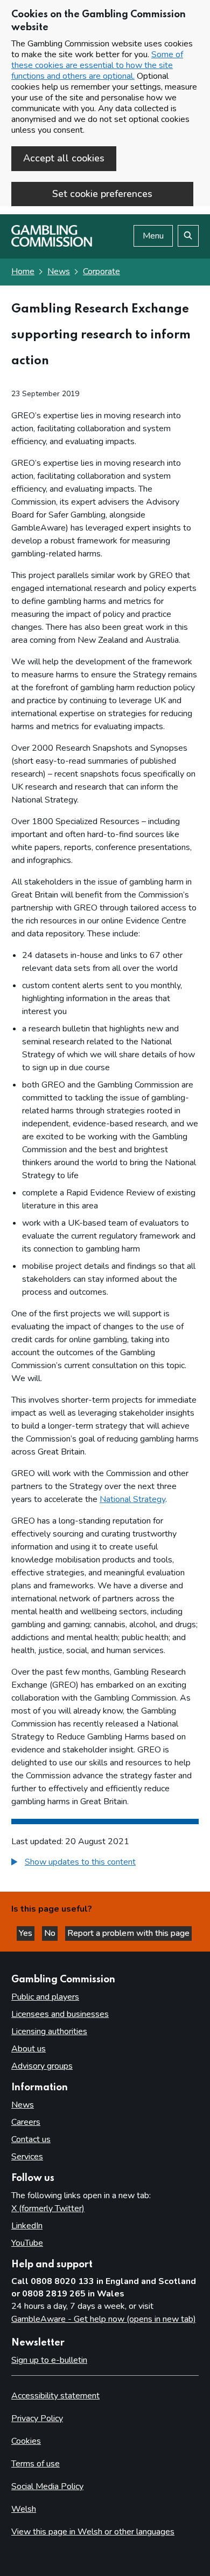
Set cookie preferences (102, 194)
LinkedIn (27, 2226)
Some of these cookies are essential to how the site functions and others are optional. (97, 65)
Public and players (45, 1997)
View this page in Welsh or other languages (93, 2532)
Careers (26, 2122)
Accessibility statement (55, 2396)
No (51, 1933)
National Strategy (132, 1499)
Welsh (24, 2509)
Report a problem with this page (128, 1933)
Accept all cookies (64, 158)
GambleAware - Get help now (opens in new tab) (104, 2319)
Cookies (26, 2441)
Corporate (101, 271)
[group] (105, 1863)
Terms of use (36, 2464)
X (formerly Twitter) (48, 2208)
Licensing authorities (49, 2031)
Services (27, 2157)
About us (29, 2049)
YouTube (27, 2243)
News (59, 271)
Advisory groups (42, 2066)
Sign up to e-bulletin (49, 2360)
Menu (153, 236)
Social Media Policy (47, 2486)
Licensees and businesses (60, 2014)
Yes (27, 1933)
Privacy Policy (37, 2418)
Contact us (31, 2139)
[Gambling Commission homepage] (52, 244)
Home (23, 271)
